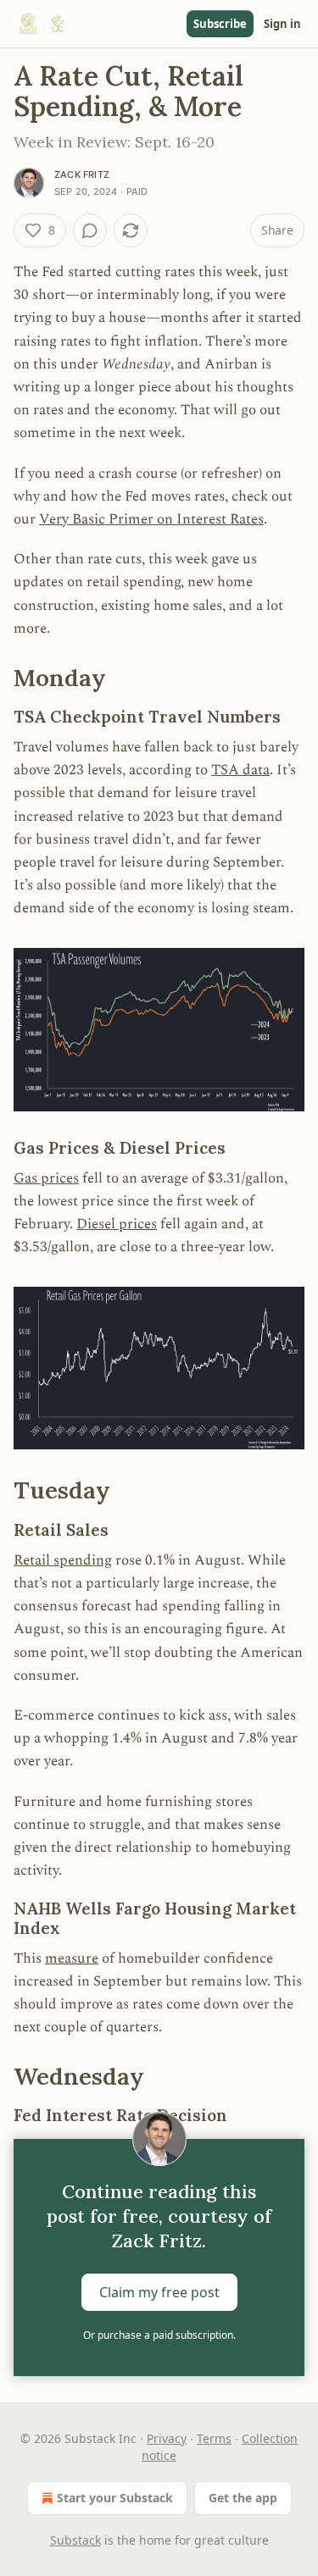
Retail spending (63, 1560)
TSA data (240, 770)
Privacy (167, 2438)
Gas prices (46, 1178)
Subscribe (220, 24)
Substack (75, 2540)
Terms (214, 2438)
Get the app (243, 2498)
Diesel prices (117, 1224)
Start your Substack (115, 2498)
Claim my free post (159, 2291)
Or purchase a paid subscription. (159, 2335)
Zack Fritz (82, 175)
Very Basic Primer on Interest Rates (151, 519)
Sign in (282, 24)
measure (72, 1958)
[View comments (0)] (90, 230)
